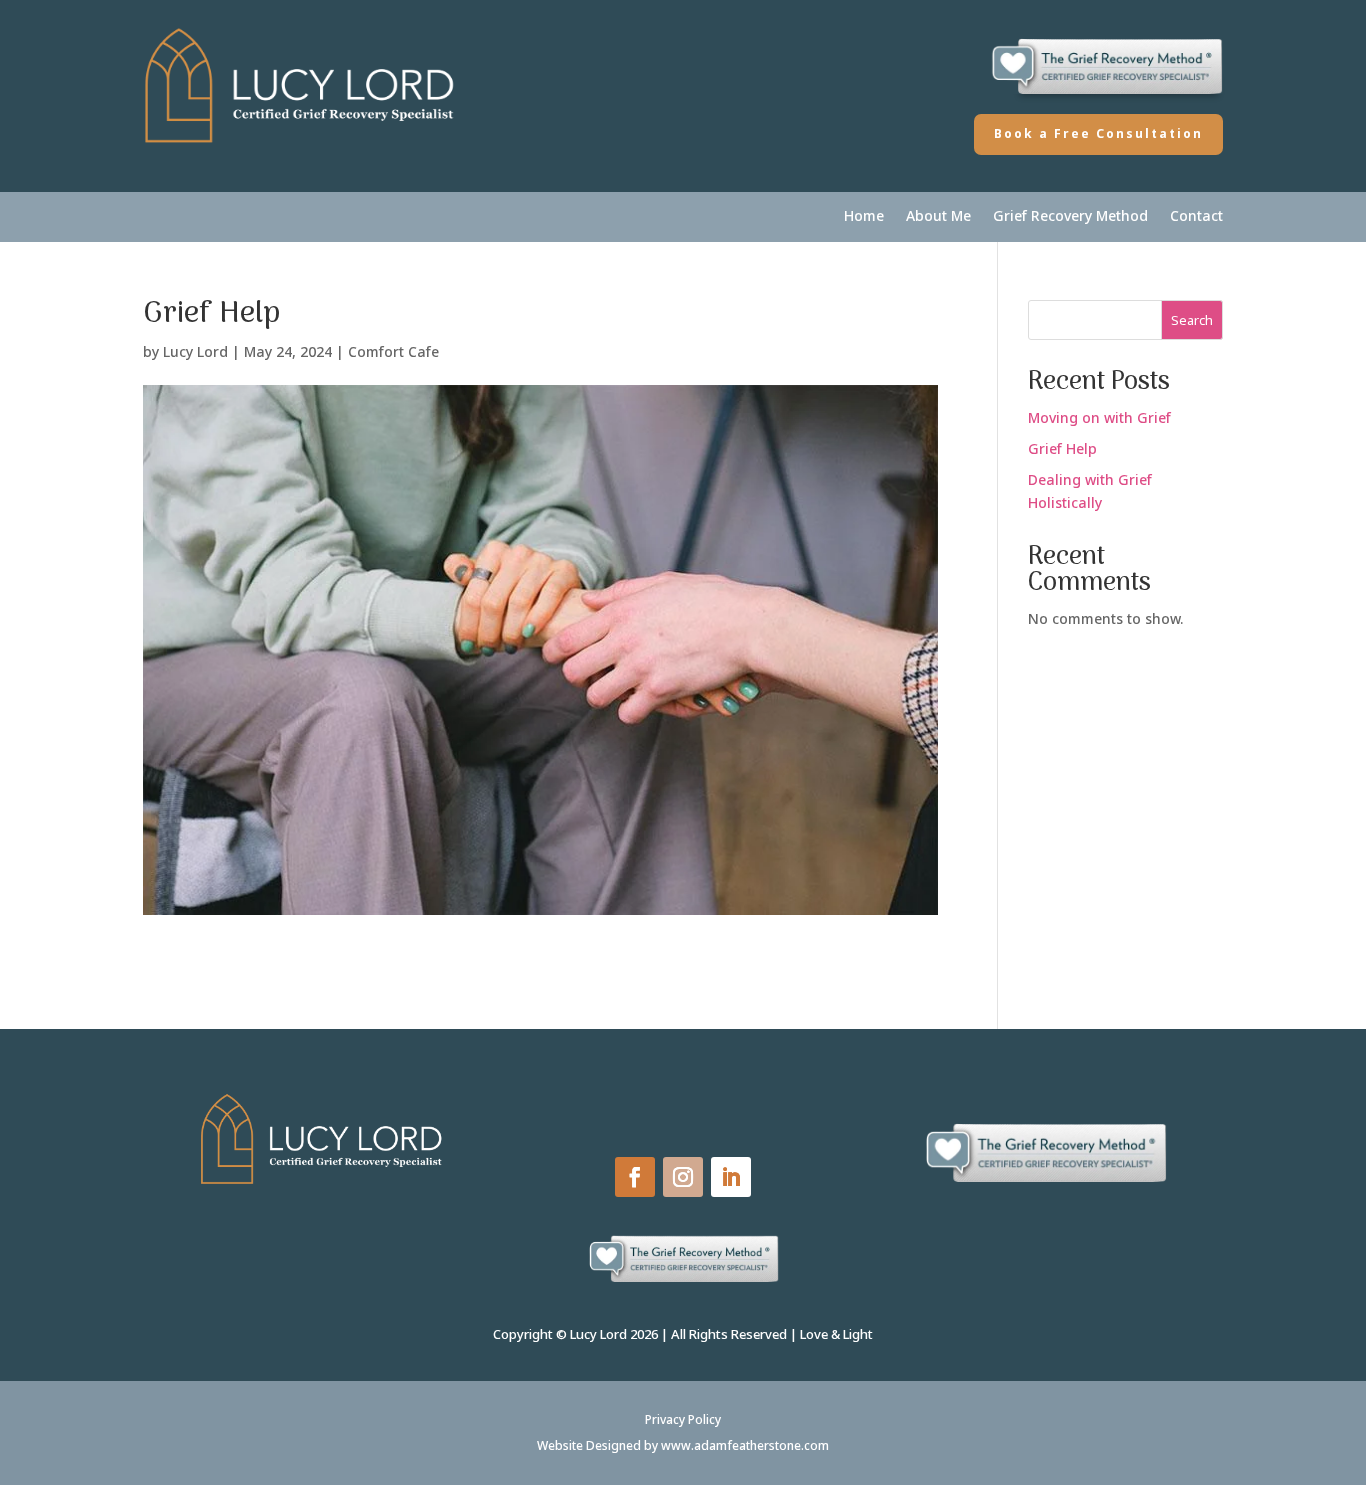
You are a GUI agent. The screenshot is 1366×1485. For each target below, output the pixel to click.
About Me (938, 217)
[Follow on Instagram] (683, 1177)
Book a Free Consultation (1098, 133)
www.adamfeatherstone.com (745, 1445)
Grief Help (1062, 448)
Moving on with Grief (1099, 417)
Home (864, 217)
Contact (1196, 217)
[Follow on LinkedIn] (731, 1177)
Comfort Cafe (393, 351)
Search (1192, 320)
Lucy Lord (195, 351)
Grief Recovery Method (1070, 217)
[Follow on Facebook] (635, 1177)
